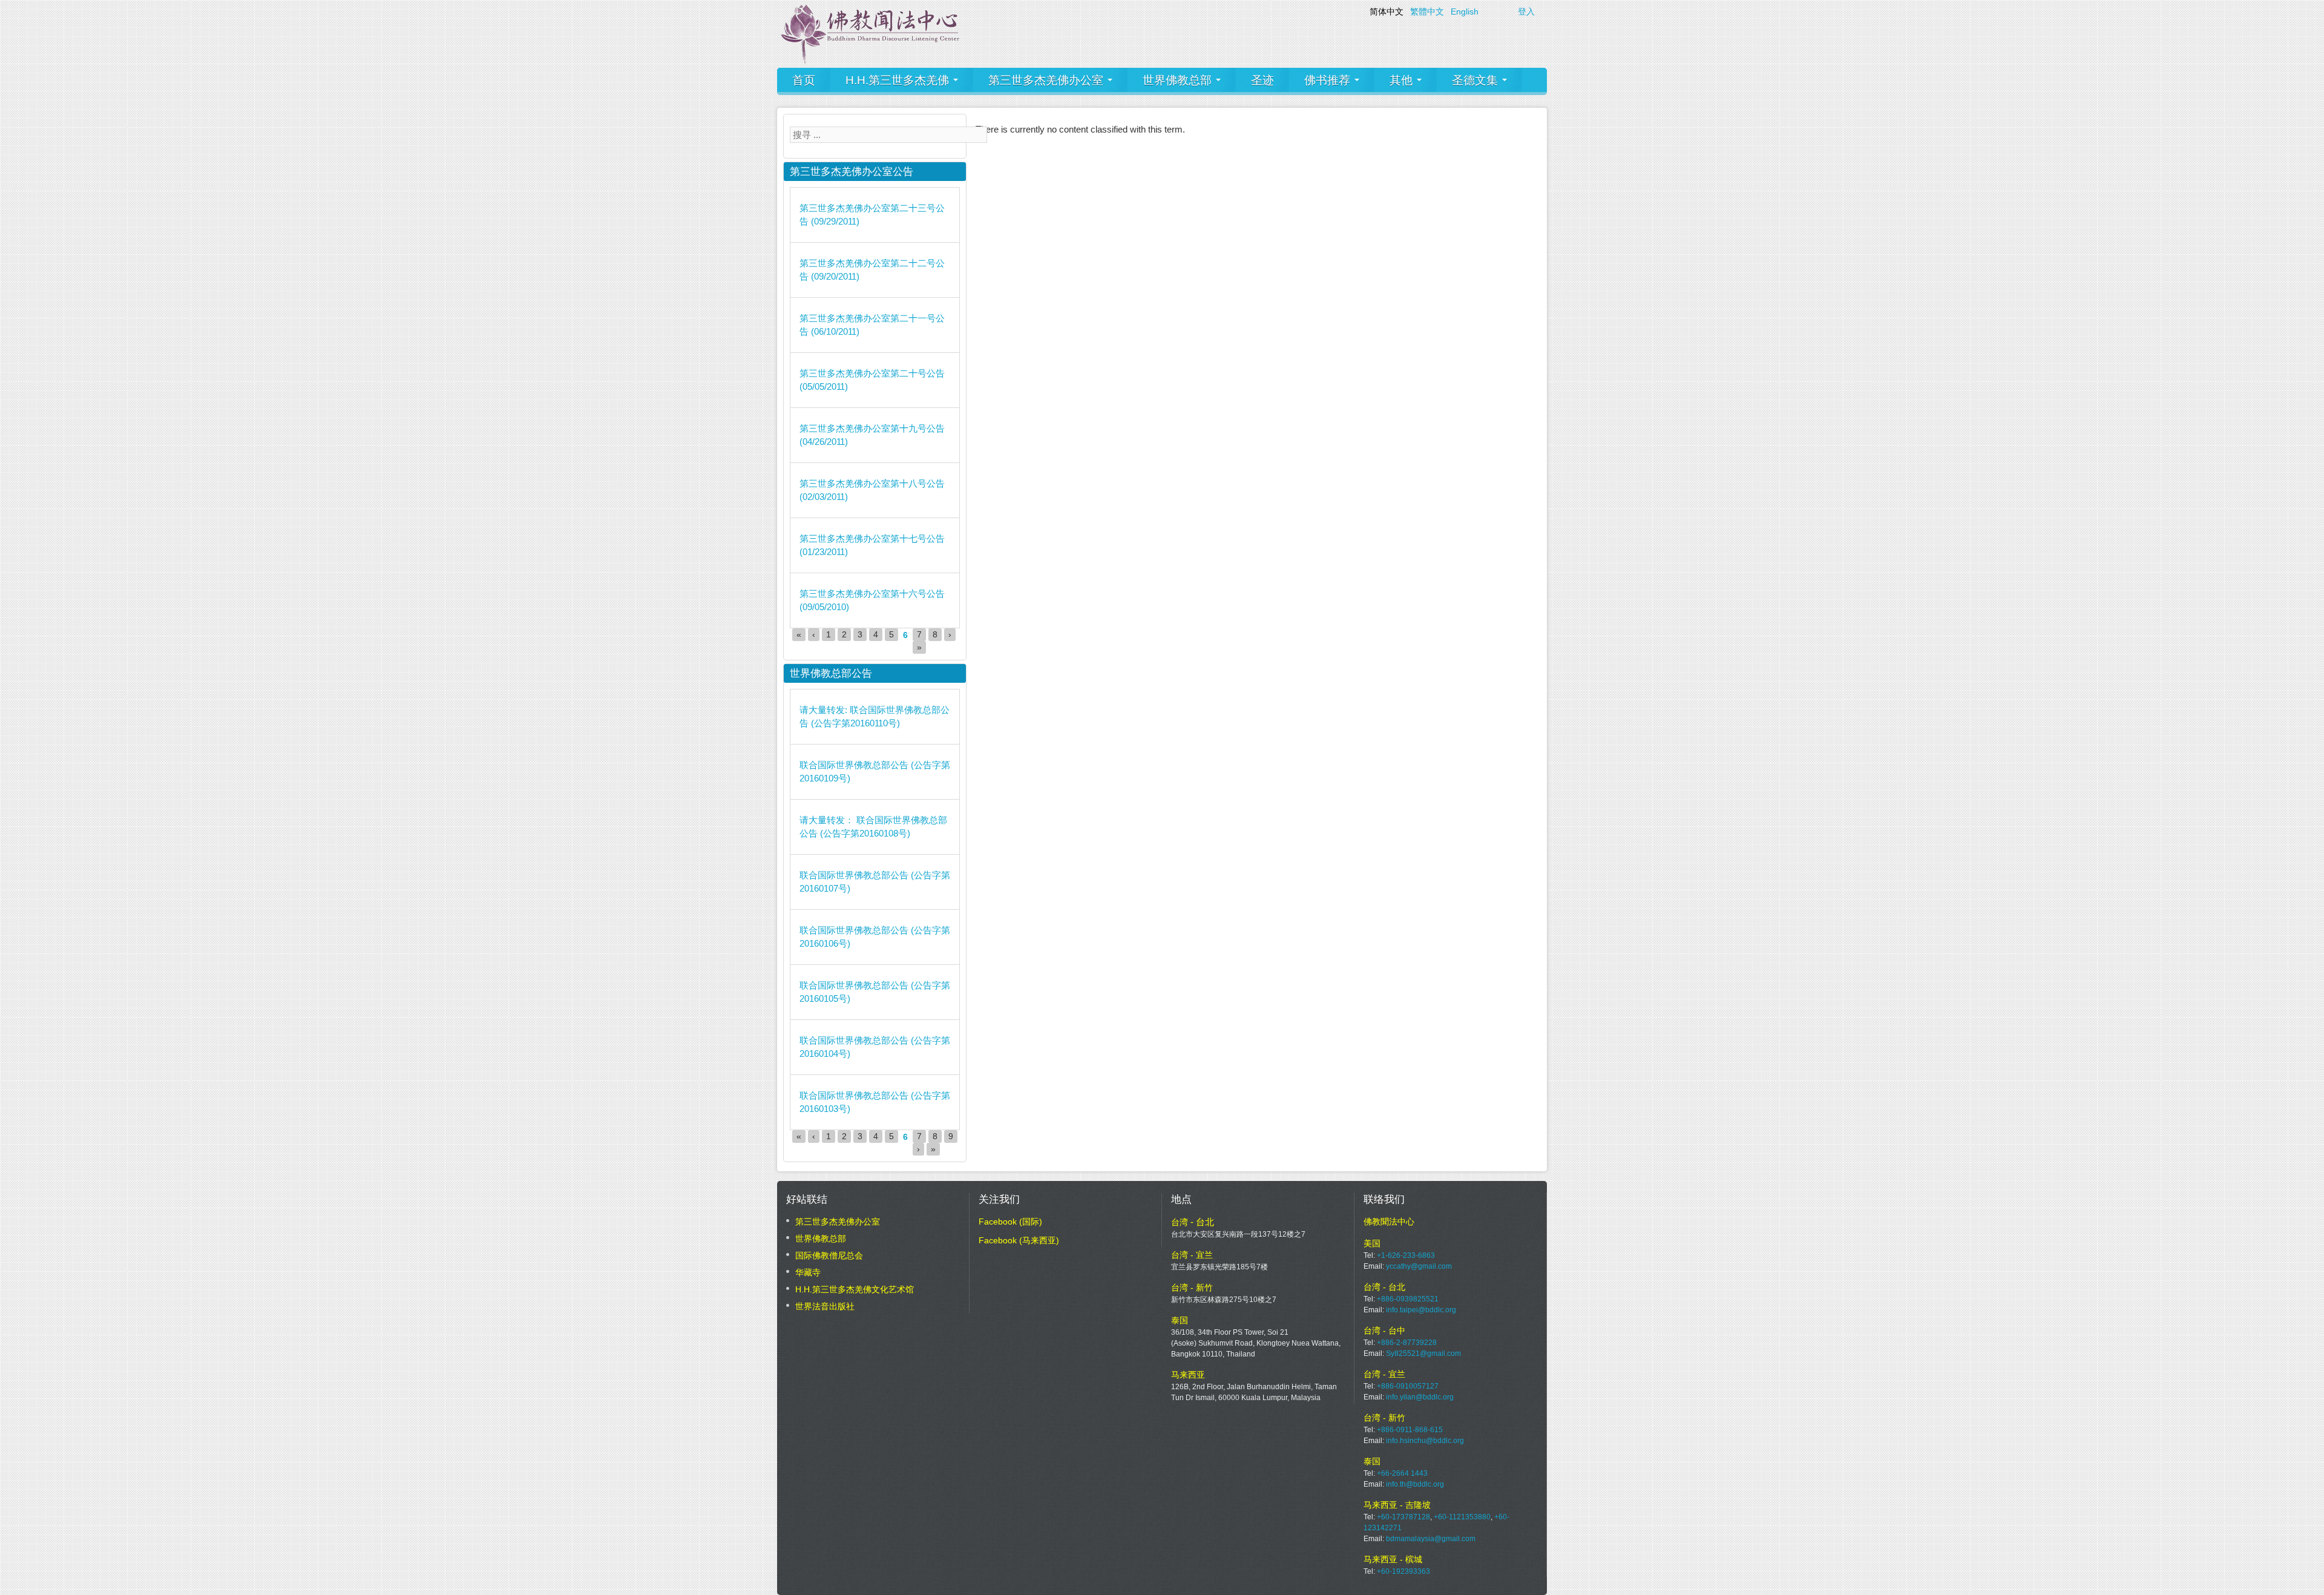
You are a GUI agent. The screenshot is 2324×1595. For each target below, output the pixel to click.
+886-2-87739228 (1407, 1343)
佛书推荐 (1329, 80)
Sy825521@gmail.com (1423, 1353)
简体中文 (1387, 12)
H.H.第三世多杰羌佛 (899, 80)
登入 (1526, 12)
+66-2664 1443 (1402, 1473)
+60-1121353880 (1462, 1517)
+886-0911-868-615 (1410, 1430)
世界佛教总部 (1179, 80)
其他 (1403, 80)
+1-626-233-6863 (1406, 1255)
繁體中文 (1427, 12)
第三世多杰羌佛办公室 (1047, 80)
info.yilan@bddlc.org (1420, 1397)
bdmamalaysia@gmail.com (1431, 1539)
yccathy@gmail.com (1419, 1266)
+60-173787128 (1403, 1517)
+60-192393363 (1403, 1571)
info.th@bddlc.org (1415, 1484)
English (1465, 12)
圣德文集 (1476, 80)
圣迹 (1262, 80)
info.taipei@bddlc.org (1421, 1310)
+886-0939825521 (1408, 1299)
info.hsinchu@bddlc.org (1425, 1441)
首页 (804, 80)
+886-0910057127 (1408, 1386)
